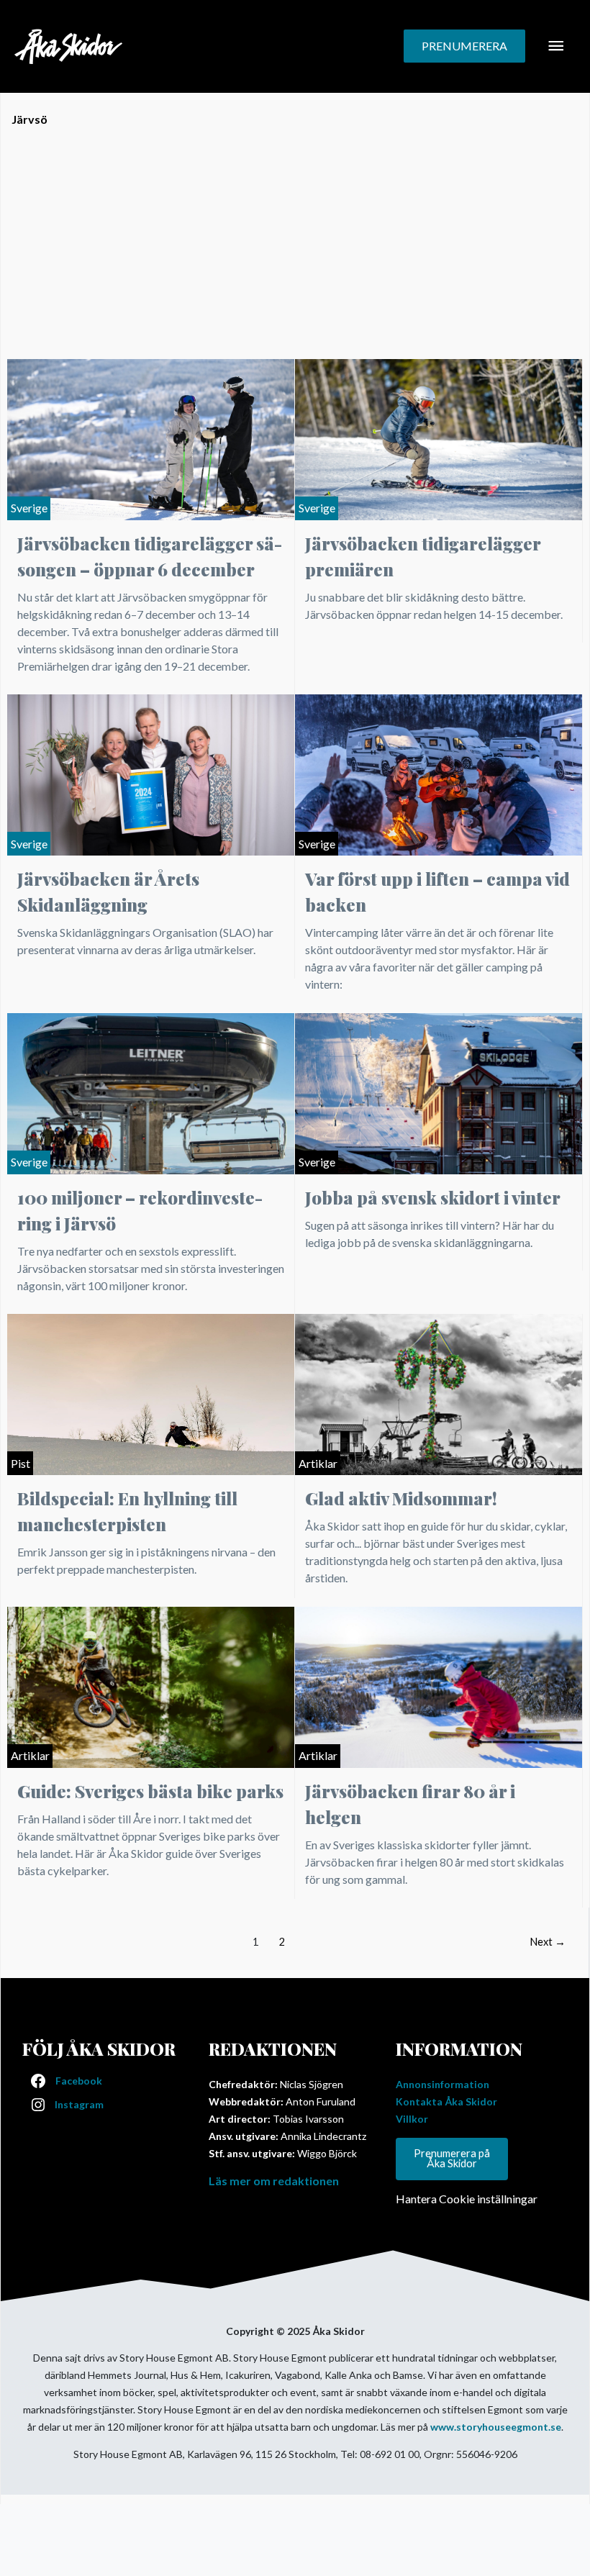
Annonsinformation (442, 2084)
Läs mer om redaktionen (274, 2181)
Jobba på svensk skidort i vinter (433, 1197)
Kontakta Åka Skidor (446, 2101)
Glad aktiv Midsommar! (401, 1498)
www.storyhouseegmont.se (496, 2427)
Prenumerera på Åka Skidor (452, 2159)
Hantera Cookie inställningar (467, 2199)
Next (548, 1942)
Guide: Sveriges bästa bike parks (150, 1791)
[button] (464, 46)
